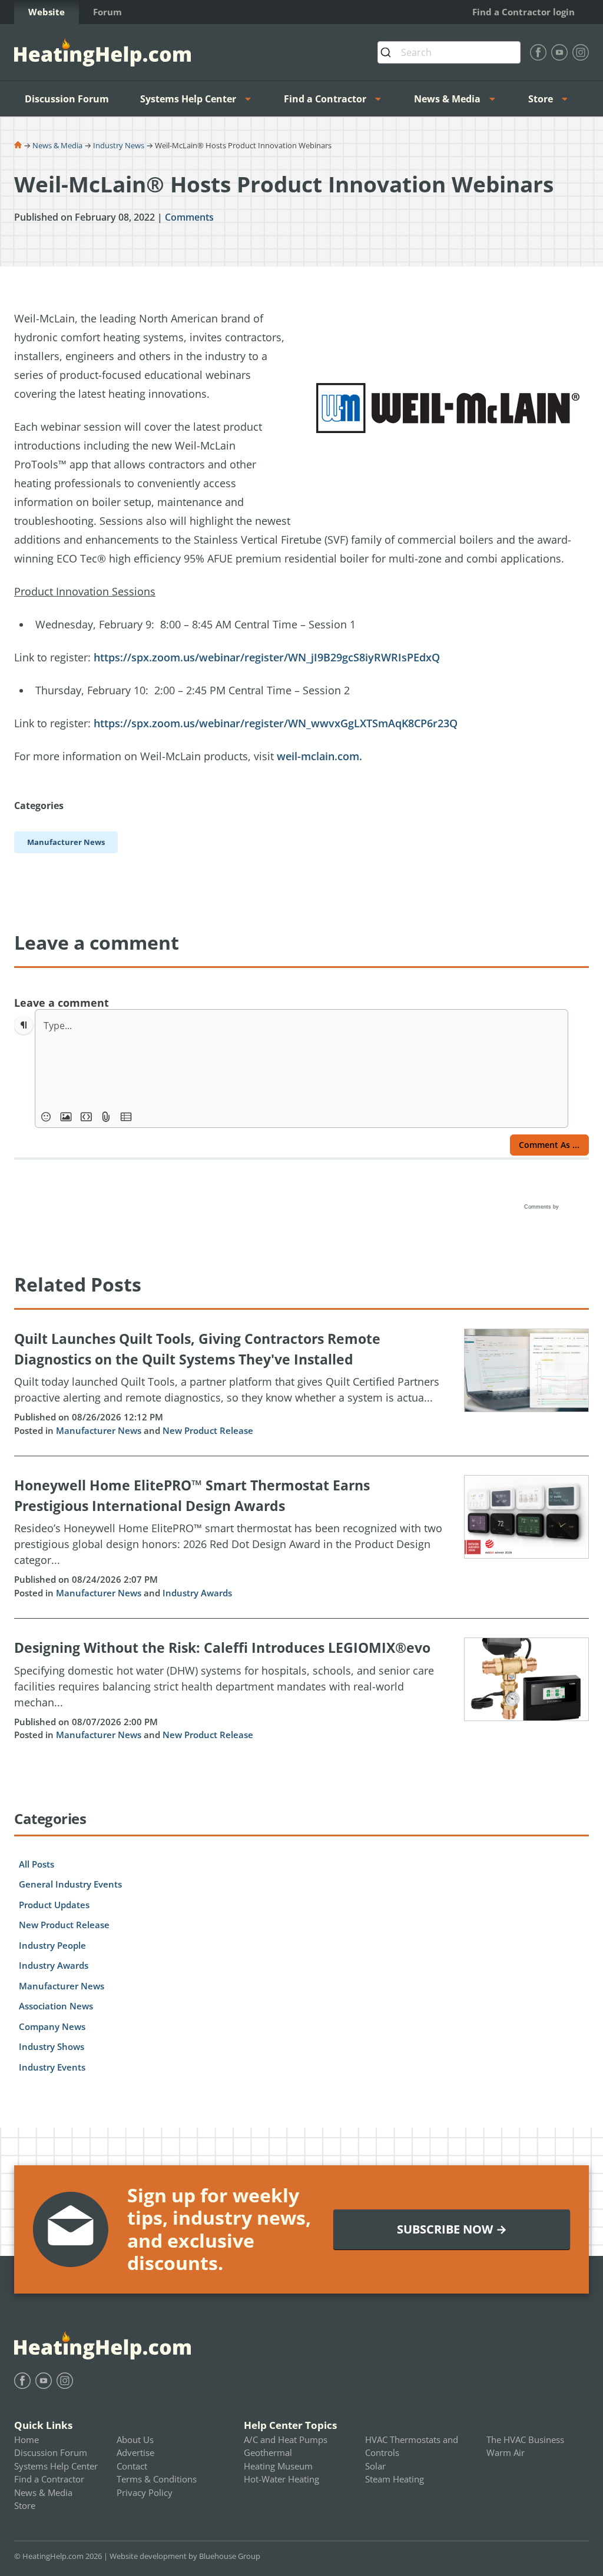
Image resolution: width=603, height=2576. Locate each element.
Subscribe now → (452, 2229)
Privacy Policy (145, 2492)
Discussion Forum (67, 99)
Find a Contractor (325, 99)
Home (26, 2439)
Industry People (52, 1945)
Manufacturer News (99, 1430)
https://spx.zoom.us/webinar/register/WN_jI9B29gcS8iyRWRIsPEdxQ (267, 657)
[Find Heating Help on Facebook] (538, 52)
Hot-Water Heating (281, 2479)
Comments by (542, 1207)
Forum (107, 12)
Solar (375, 2466)
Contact (132, 2466)
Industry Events (52, 2067)
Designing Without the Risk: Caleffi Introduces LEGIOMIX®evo (222, 1648)
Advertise (135, 2452)
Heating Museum (278, 2466)
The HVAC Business (525, 2439)
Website (47, 12)
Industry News (119, 145)
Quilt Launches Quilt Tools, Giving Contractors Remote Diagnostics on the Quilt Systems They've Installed (197, 1349)
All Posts (37, 1864)
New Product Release (208, 1430)
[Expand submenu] (251, 99)
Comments (189, 217)
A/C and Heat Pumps (286, 2439)
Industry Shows (52, 2046)
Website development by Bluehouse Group (185, 2556)
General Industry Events (70, 1884)
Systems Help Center (188, 99)
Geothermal (268, 2452)
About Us (135, 2439)
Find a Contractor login (524, 12)
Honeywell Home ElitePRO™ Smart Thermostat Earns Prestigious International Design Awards (192, 1495)
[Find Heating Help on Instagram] (581, 52)
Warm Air (506, 2452)
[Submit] (390, 52)
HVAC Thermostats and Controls (412, 2446)
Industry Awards (197, 1593)
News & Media (447, 99)
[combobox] (449, 52)
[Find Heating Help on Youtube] (559, 52)
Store (541, 99)
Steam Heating (395, 2479)
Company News (52, 2026)
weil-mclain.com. (321, 756)
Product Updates (54, 1905)
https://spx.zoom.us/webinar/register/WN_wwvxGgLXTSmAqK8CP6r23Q (276, 723)
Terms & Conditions (157, 2479)
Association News (56, 2006)
